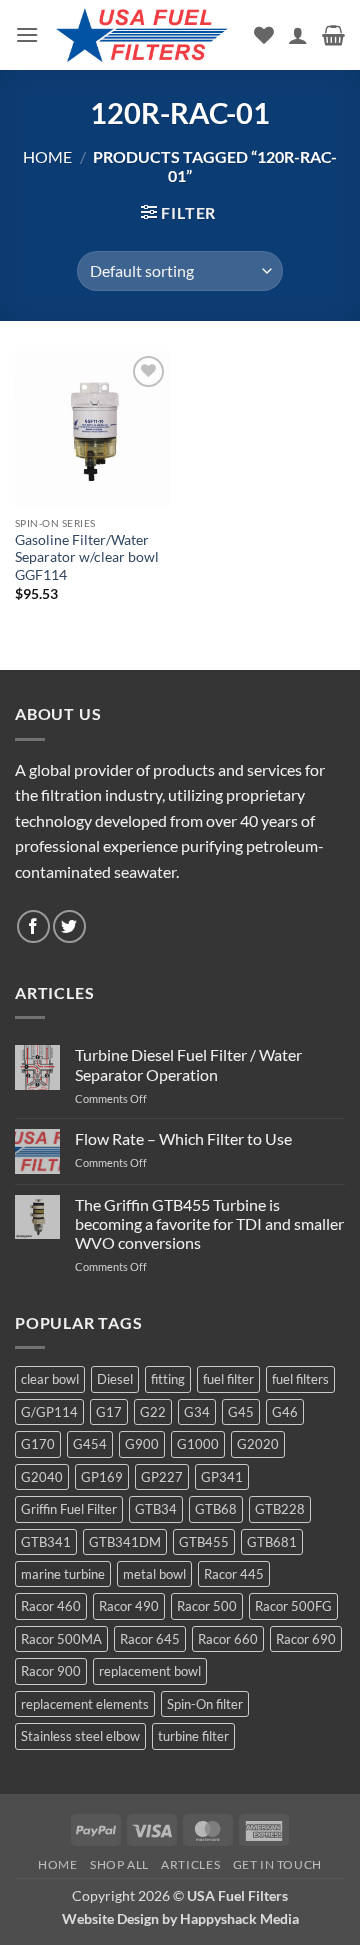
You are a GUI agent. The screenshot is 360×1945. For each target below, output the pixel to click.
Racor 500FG (293, 1606)
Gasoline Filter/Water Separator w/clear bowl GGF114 (87, 557)
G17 (109, 1412)
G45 (241, 1412)
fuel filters (300, 1379)
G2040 (42, 1477)
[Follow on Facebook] (33, 926)
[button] (27, 34)
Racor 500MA (61, 1639)
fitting (168, 1379)
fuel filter (228, 1379)
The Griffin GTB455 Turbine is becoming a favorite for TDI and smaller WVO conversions (209, 1223)
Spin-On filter (205, 1704)
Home (47, 156)
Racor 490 (129, 1606)
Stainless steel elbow (80, 1736)
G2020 (258, 1444)
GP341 (222, 1477)
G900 (142, 1444)
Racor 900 (51, 1671)
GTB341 (46, 1542)
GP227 (162, 1477)
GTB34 (156, 1509)
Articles (190, 1864)
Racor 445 (234, 1574)
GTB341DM (125, 1542)
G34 (197, 1412)
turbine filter (193, 1736)
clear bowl (50, 1379)
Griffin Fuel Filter (69, 1509)
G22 (153, 1412)
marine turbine (63, 1574)
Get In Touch (277, 1864)
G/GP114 (49, 1412)
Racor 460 (51, 1606)
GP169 (102, 1477)
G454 (90, 1444)
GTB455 (204, 1542)
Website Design (110, 1918)
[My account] (298, 35)
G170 (38, 1444)
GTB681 (272, 1542)
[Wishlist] (264, 35)
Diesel (115, 1379)
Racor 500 (207, 1606)
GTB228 (280, 1509)
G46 (285, 1412)
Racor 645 (150, 1639)
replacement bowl (150, 1671)
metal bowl (154, 1574)
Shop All (119, 1864)
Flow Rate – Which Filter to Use (183, 1138)
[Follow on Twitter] (69, 926)
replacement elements (85, 1704)
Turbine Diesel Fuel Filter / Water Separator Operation (188, 1064)
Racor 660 (228, 1639)
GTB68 (216, 1509)
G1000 (198, 1444)
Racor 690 (306, 1639)
